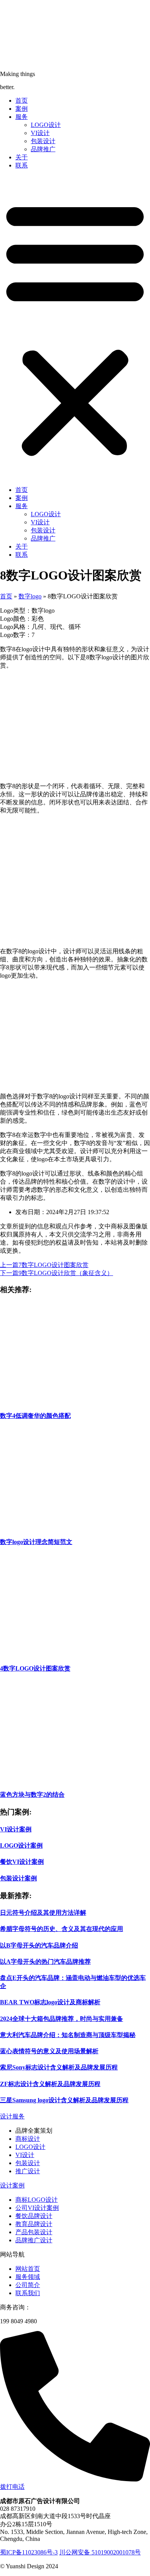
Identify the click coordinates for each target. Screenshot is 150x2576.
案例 (22, 109)
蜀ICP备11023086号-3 (29, 2552)
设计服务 (12, 2116)
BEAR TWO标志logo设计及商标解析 (50, 2002)
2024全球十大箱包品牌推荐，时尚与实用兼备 (62, 2019)
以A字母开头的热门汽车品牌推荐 (45, 1962)
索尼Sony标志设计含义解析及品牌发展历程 (59, 2067)
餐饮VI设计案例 (22, 1862)
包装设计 (43, 141)
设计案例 (12, 2185)
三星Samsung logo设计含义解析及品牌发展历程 (64, 2100)
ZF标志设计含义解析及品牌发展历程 (50, 2084)
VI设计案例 (16, 1829)
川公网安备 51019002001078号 (100, 2552)
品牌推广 (43, 149)
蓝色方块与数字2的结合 (32, 1795)
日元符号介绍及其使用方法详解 (43, 1913)
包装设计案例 (18, 1878)
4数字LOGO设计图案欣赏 (35, 1668)
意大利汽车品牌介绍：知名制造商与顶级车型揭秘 (68, 2035)
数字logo (30, 596)
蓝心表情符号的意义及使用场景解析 (49, 2051)
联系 (22, 165)
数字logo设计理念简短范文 (36, 1542)
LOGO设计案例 (21, 1845)
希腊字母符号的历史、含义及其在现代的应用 (62, 1929)
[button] (75, 328)
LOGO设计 (46, 125)
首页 (22, 101)
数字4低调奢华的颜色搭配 (35, 1416)
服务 (22, 117)
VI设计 (40, 133)
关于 (22, 157)
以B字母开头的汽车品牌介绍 (39, 1945)
